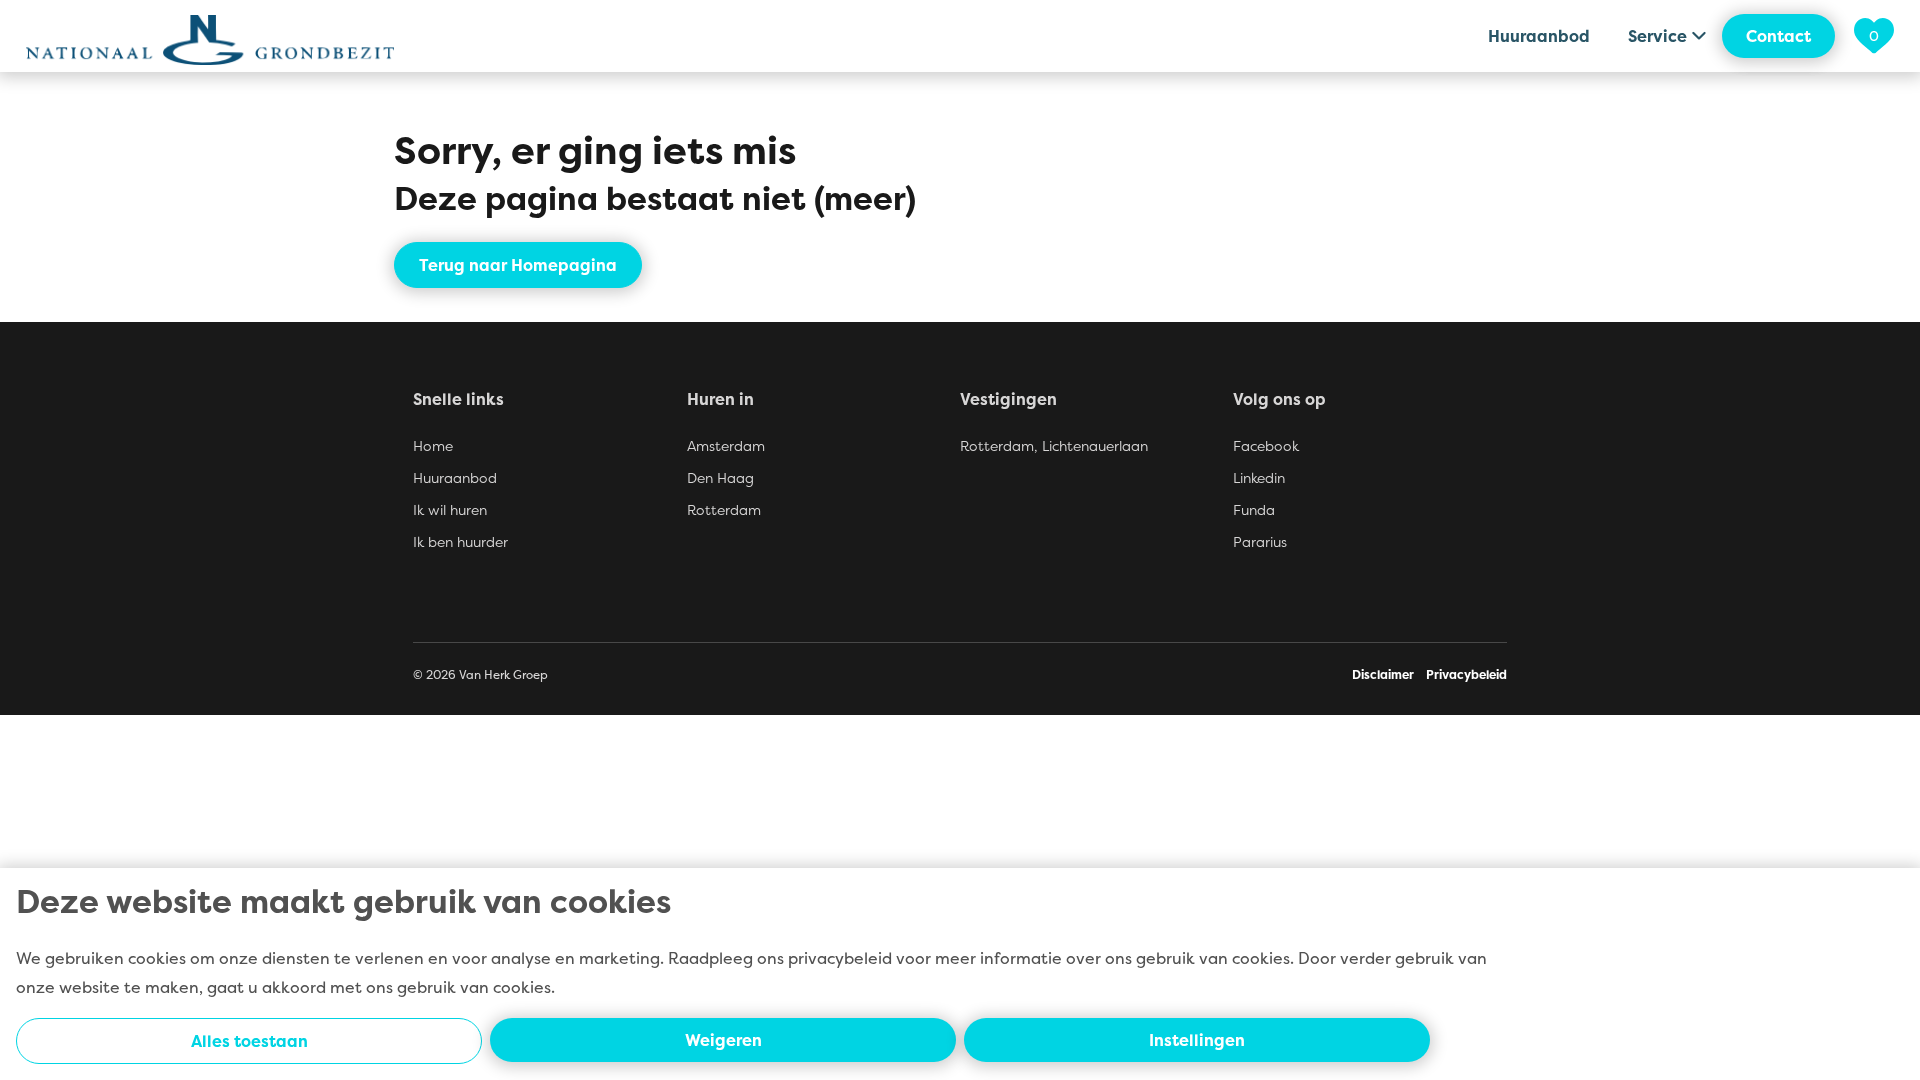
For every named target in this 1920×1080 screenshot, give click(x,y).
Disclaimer (1383, 675)
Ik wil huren (450, 509)
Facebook (1266, 445)
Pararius (1260, 541)
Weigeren (723, 1040)
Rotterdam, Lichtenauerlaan (1054, 445)
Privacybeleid (1466, 675)
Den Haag (720, 477)
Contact (1778, 36)
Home (433, 445)
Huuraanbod (1539, 36)
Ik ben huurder (460, 541)
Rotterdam (724, 509)
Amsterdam (726, 445)
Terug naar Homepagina (518, 265)
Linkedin (1259, 477)
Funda (1254, 509)
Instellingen (1197, 1040)
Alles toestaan (249, 1041)
